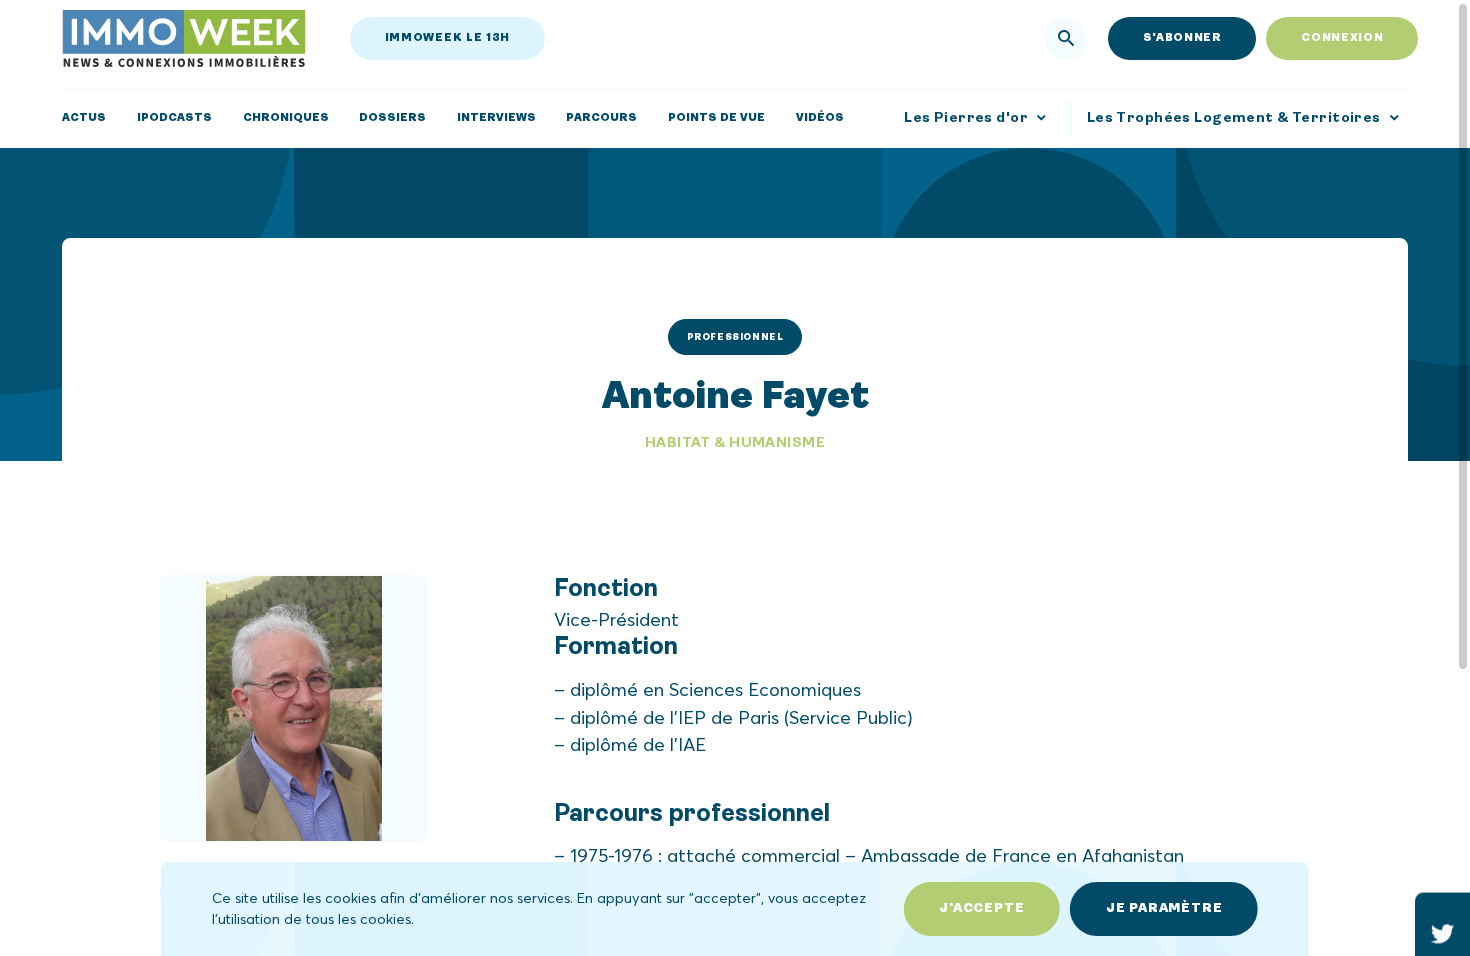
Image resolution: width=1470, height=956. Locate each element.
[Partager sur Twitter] (1442, 933)
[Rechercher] (1066, 38)
